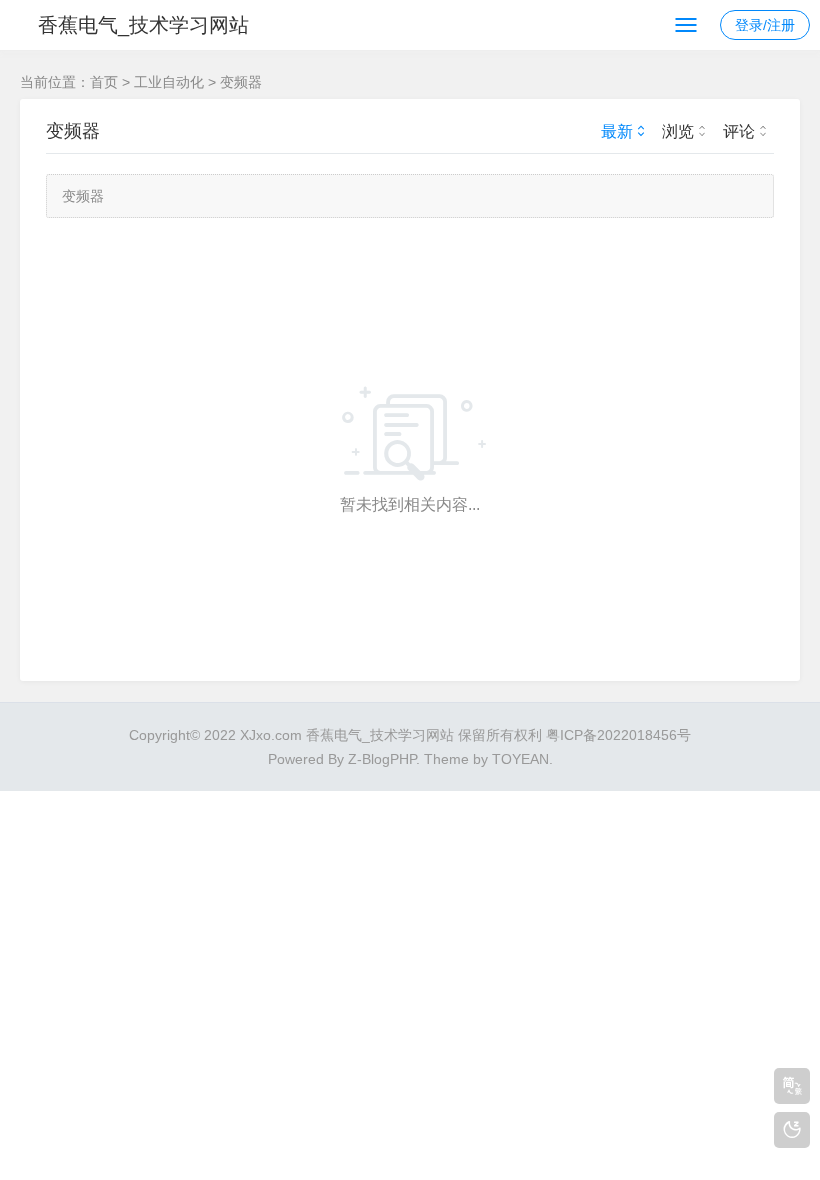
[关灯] (792, 1130)
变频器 (241, 82)
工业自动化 (169, 82)
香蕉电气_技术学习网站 (143, 25)
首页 (104, 82)
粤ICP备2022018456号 (618, 735)
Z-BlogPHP (382, 759)
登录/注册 (765, 25)
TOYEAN (520, 759)
